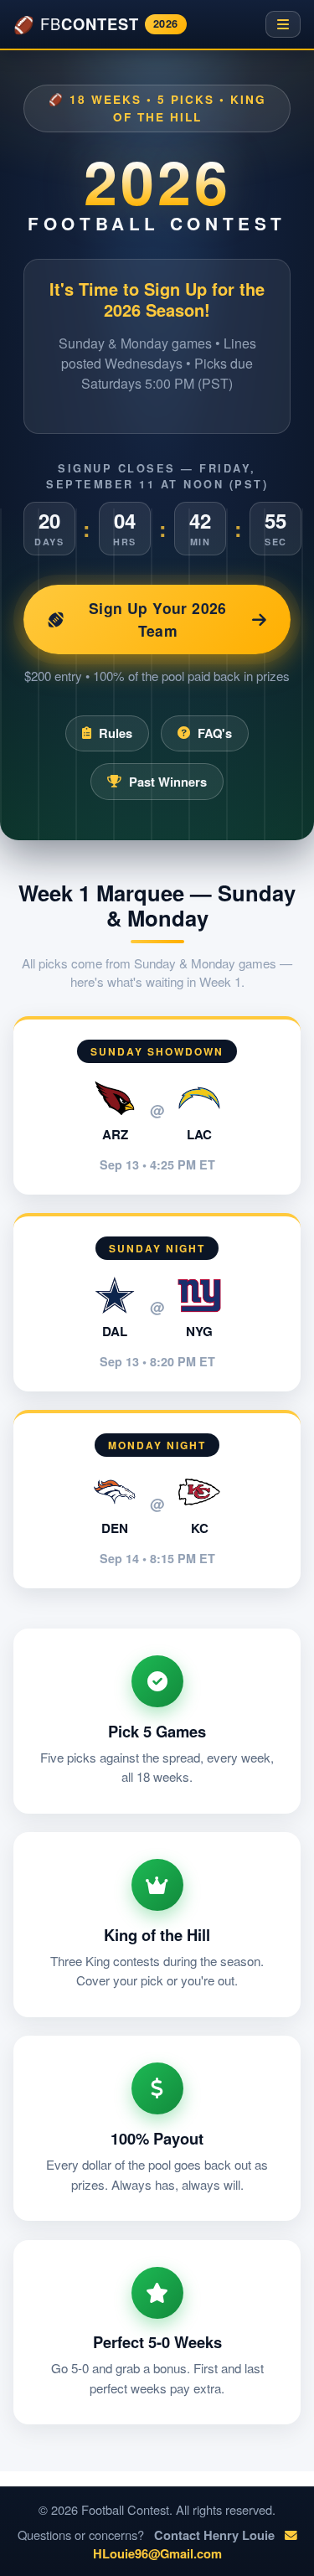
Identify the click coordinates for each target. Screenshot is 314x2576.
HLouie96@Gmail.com (157, 2553)
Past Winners (168, 782)
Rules (116, 733)
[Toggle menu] (283, 24)
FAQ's (215, 733)
